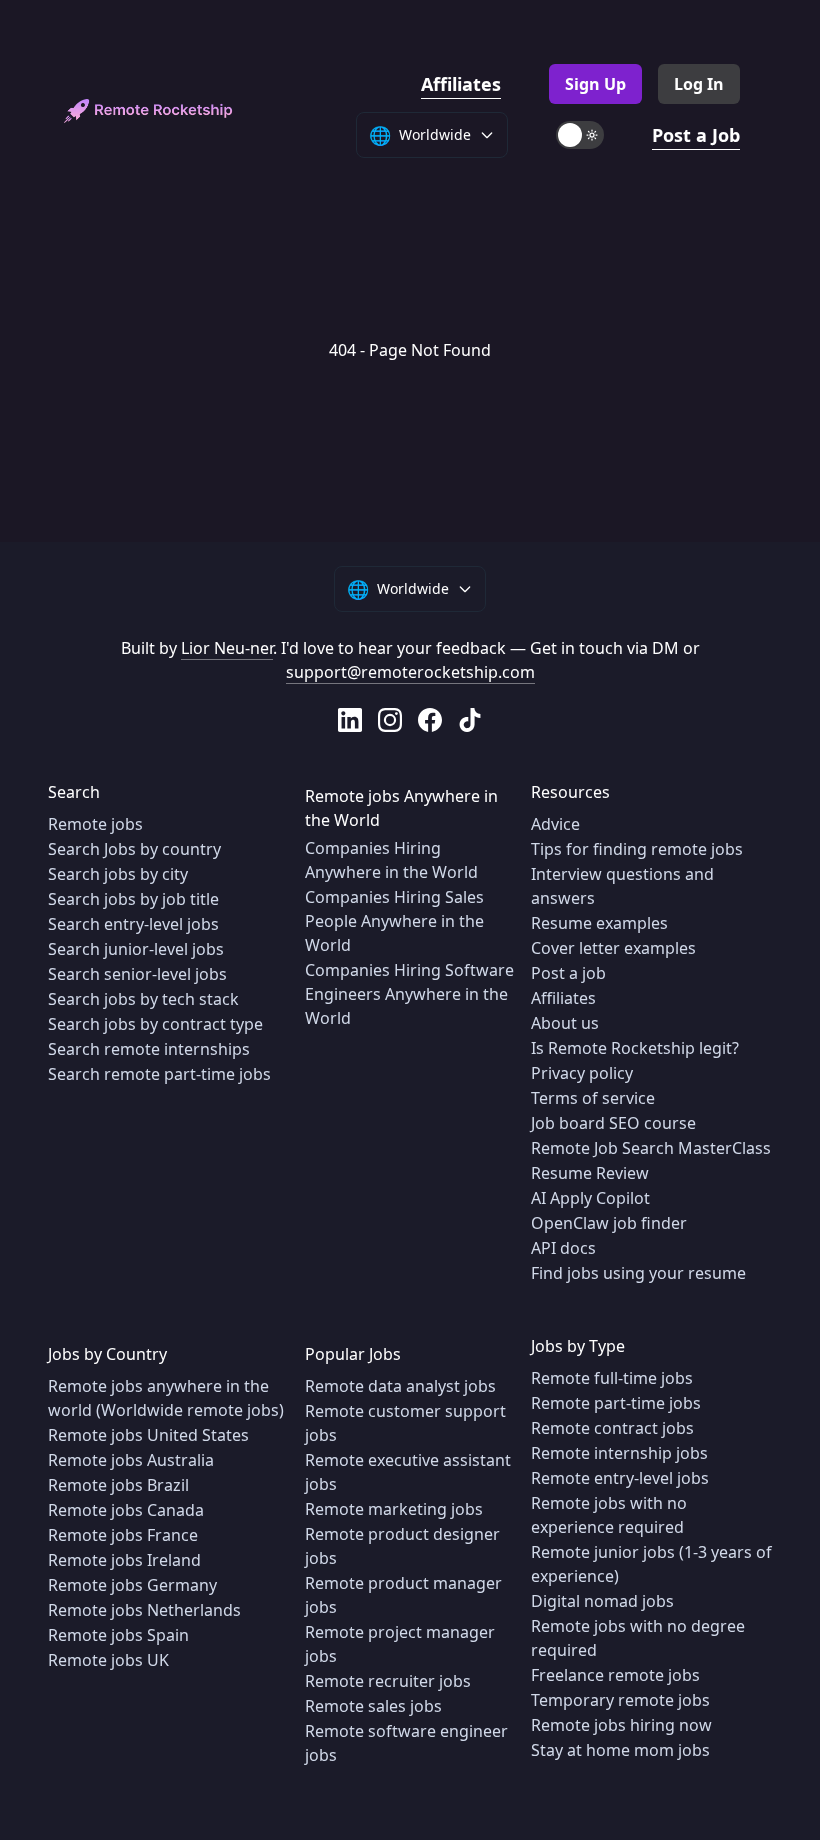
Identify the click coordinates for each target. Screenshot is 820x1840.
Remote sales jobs (373, 1706)
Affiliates (461, 84)
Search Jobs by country (134, 849)
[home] (148, 111)
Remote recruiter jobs (388, 1681)
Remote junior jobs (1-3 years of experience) (651, 1564)
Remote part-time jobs (616, 1403)
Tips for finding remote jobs (637, 849)
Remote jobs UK (108, 1660)
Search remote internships (149, 1049)
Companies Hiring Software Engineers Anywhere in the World (409, 994)
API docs (563, 1248)
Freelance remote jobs (615, 1675)
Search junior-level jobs (136, 949)
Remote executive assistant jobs (408, 1472)
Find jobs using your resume (638, 1273)
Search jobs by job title (133, 899)
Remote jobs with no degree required (638, 1638)
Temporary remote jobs (620, 1700)
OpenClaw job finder (609, 1223)
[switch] (580, 135)
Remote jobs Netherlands (144, 1610)
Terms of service (593, 1098)
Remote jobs (95, 824)
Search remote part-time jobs (159, 1074)
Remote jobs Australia (131, 1460)
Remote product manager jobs (403, 1595)
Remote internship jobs (619, 1453)
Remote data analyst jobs (400, 1386)
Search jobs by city (118, 874)
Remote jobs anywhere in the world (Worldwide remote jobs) (166, 1398)
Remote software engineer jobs (406, 1743)
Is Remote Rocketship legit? (635, 1048)
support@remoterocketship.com (410, 672)
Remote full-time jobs (612, 1378)
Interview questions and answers (622, 886)
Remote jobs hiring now (621, 1725)
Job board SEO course (613, 1123)
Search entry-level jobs (133, 924)
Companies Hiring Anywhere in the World (391, 860)
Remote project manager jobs (400, 1644)
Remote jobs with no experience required (609, 1515)
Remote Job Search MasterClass (651, 1148)
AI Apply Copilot (590, 1198)
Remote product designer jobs (402, 1546)
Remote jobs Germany (132, 1585)
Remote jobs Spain (118, 1635)
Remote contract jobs (612, 1428)
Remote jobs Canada (126, 1510)
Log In (699, 84)
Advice (555, 824)
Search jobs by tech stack (143, 999)
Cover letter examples (613, 948)
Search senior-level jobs (137, 974)
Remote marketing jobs (394, 1509)
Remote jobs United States (148, 1435)
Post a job (568, 973)
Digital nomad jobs (602, 1601)
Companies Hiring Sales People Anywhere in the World (394, 921)
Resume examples (599, 923)
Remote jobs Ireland (124, 1560)
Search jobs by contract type (155, 1024)
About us (565, 1023)
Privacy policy (582, 1073)
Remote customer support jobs (405, 1423)
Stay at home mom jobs (620, 1750)
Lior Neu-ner (227, 648)
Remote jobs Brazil (118, 1485)
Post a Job (696, 135)
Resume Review (590, 1173)
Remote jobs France (123, 1535)
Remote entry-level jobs (620, 1478)
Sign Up (595, 84)
